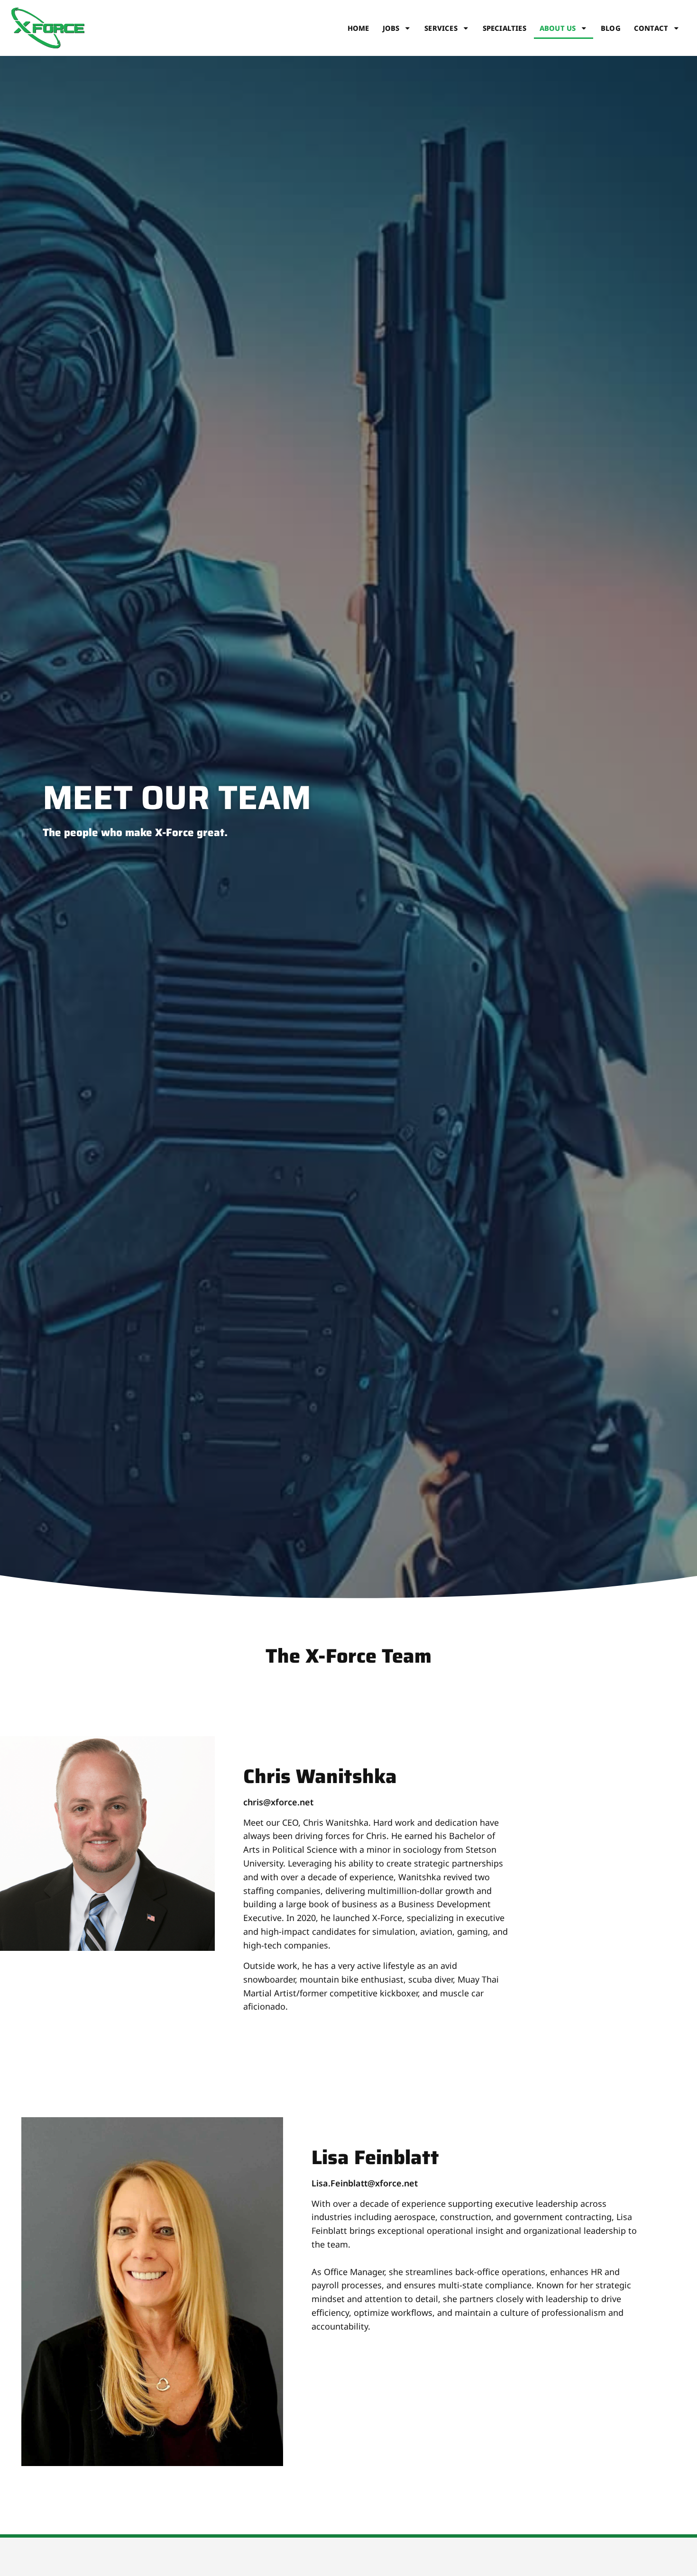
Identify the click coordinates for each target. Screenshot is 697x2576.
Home (358, 28)
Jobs (391, 28)
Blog (611, 28)
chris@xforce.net (278, 1802)
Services (441, 28)
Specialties (504, 28)
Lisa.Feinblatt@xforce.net (365, 2183)
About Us (558, 28)
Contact (651, 28)
